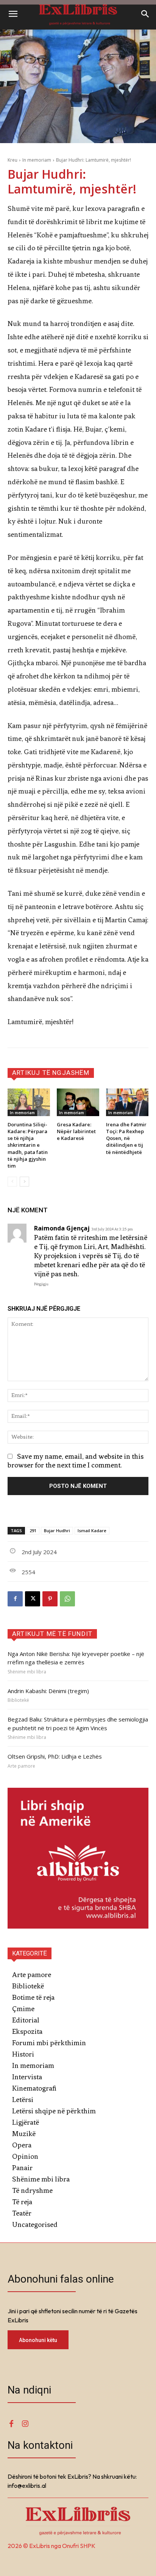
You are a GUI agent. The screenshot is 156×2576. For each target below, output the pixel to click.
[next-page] (24, 1182)
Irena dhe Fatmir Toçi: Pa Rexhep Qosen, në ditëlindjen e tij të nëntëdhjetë (126, 1138)
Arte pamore (21, 1766)
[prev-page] (12, 1182)
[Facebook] (15, 1599)
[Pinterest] (50, 1599)
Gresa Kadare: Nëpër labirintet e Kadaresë (76, 1131)
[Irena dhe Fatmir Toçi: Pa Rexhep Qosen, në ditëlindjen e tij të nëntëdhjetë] (127, 1102)
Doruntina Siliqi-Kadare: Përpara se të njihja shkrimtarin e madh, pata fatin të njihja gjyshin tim (28, 1145)
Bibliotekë (18, 1700)
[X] (33, 1599)
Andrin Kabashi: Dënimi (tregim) (48, 1691)
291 (33, 1530)
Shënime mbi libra (27, 1672)
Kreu (12, 160)
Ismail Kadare (92, 1530)
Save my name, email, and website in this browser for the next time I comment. (76, 1461)
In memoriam (37, 160)
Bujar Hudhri (57, 1530)
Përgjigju (41, 1284)
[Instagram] (25, 2424)
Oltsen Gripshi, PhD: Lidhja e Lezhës (55, 1756)
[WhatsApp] (67, 1599)
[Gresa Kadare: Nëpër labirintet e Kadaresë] (78, 1102)
